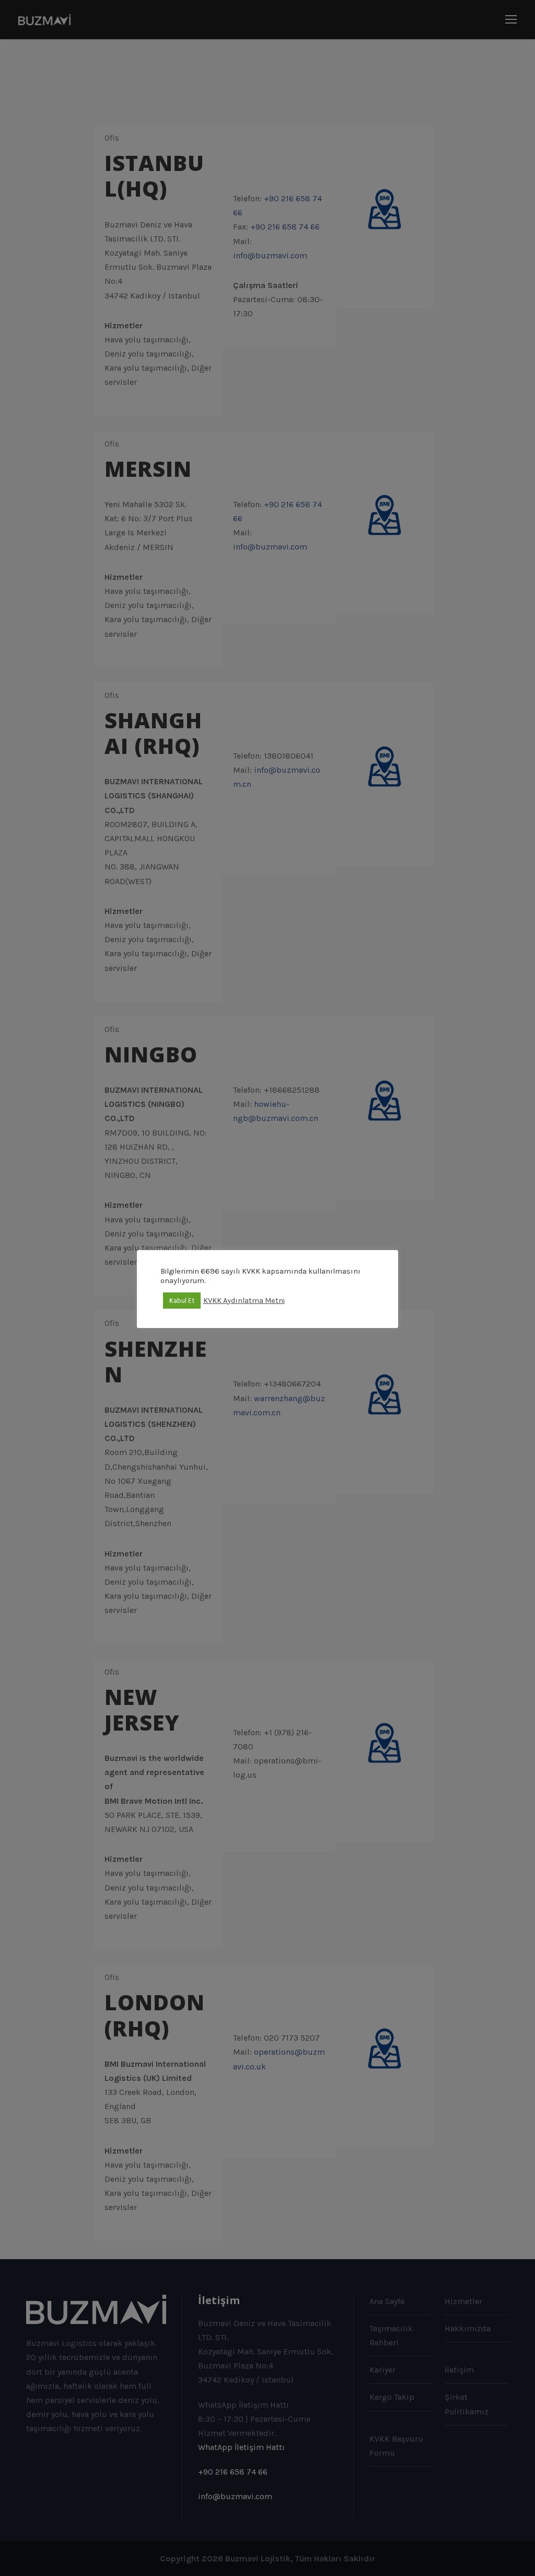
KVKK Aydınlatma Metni (244, 1301)
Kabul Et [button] (182, 1301)
